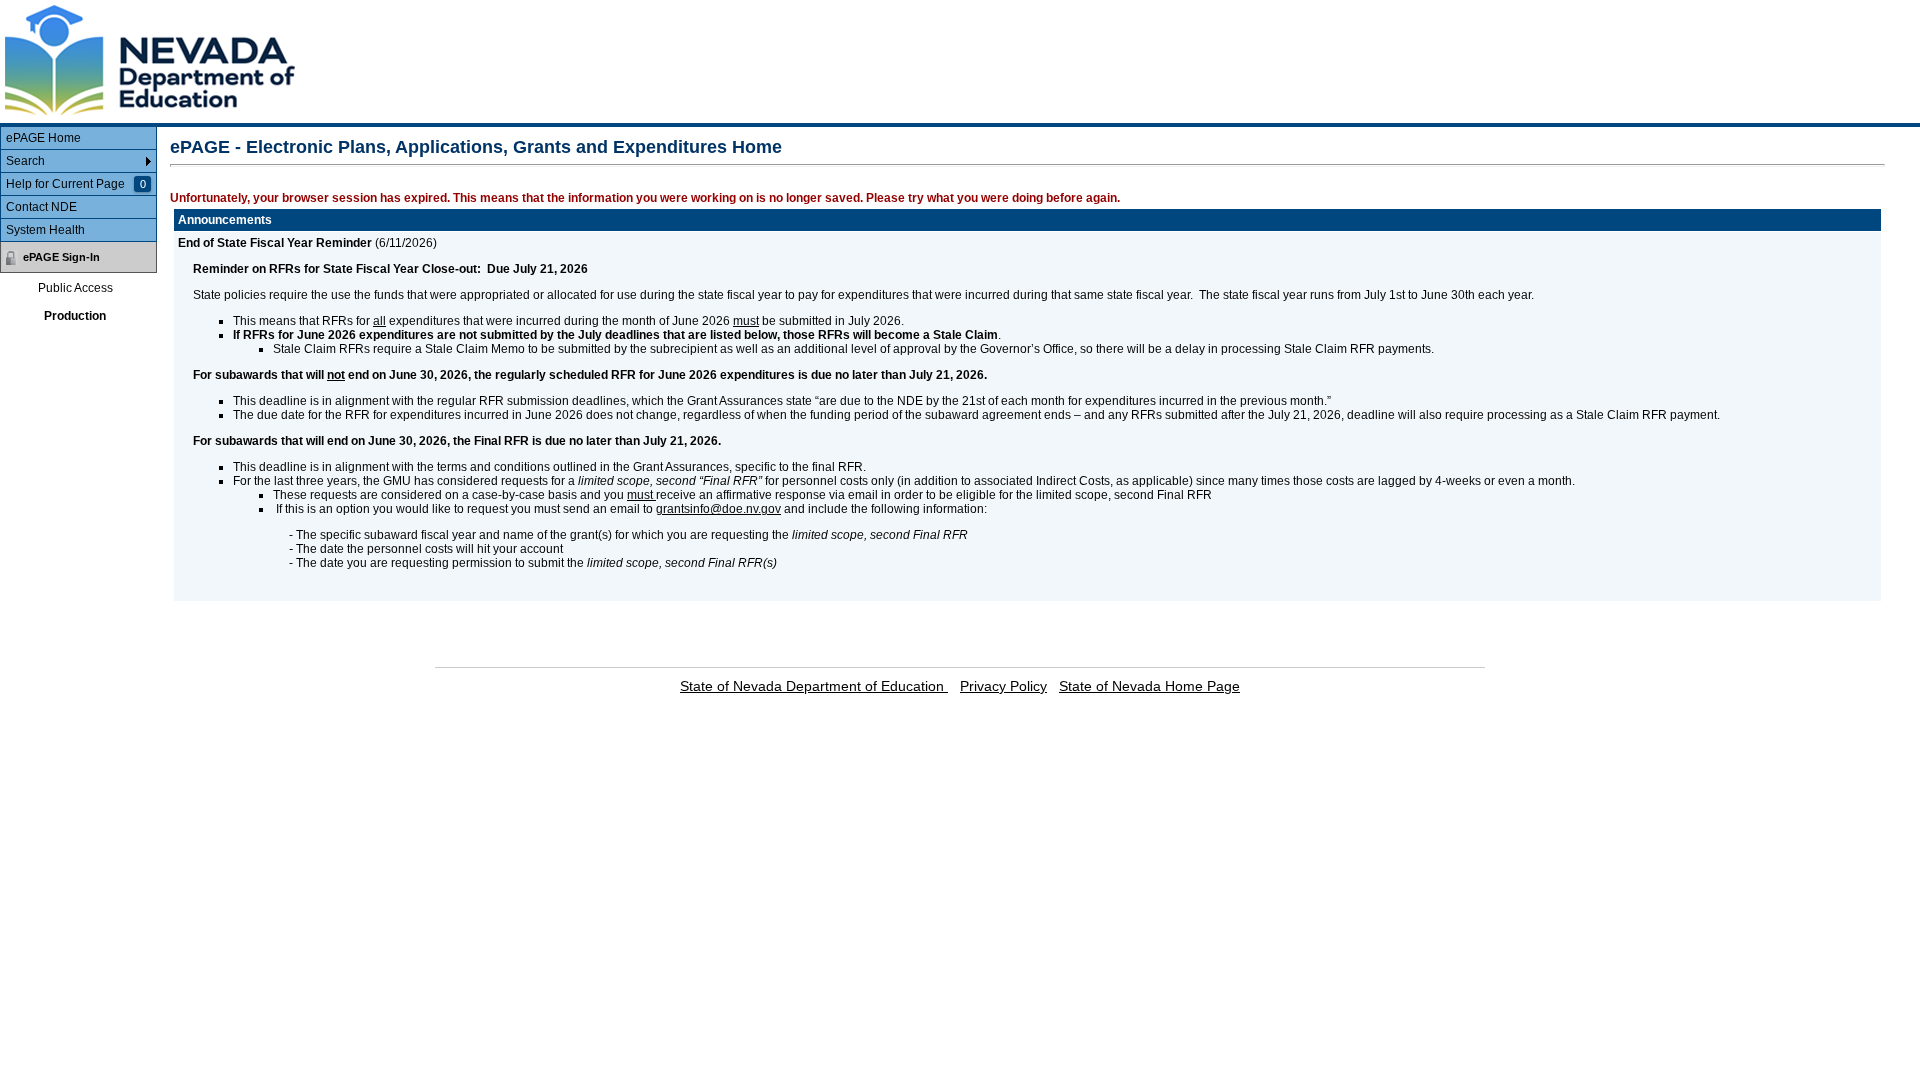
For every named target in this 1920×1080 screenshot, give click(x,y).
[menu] (78, 184)
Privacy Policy (1003, 686)
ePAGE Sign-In (61, 257)
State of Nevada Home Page (1149, 686)
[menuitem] (78, 138)
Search (25, 161)
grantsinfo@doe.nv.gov (718, 509)
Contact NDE (41, 207)
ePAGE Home (43, 138)
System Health (45, 230)
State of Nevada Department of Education (814, 686)
